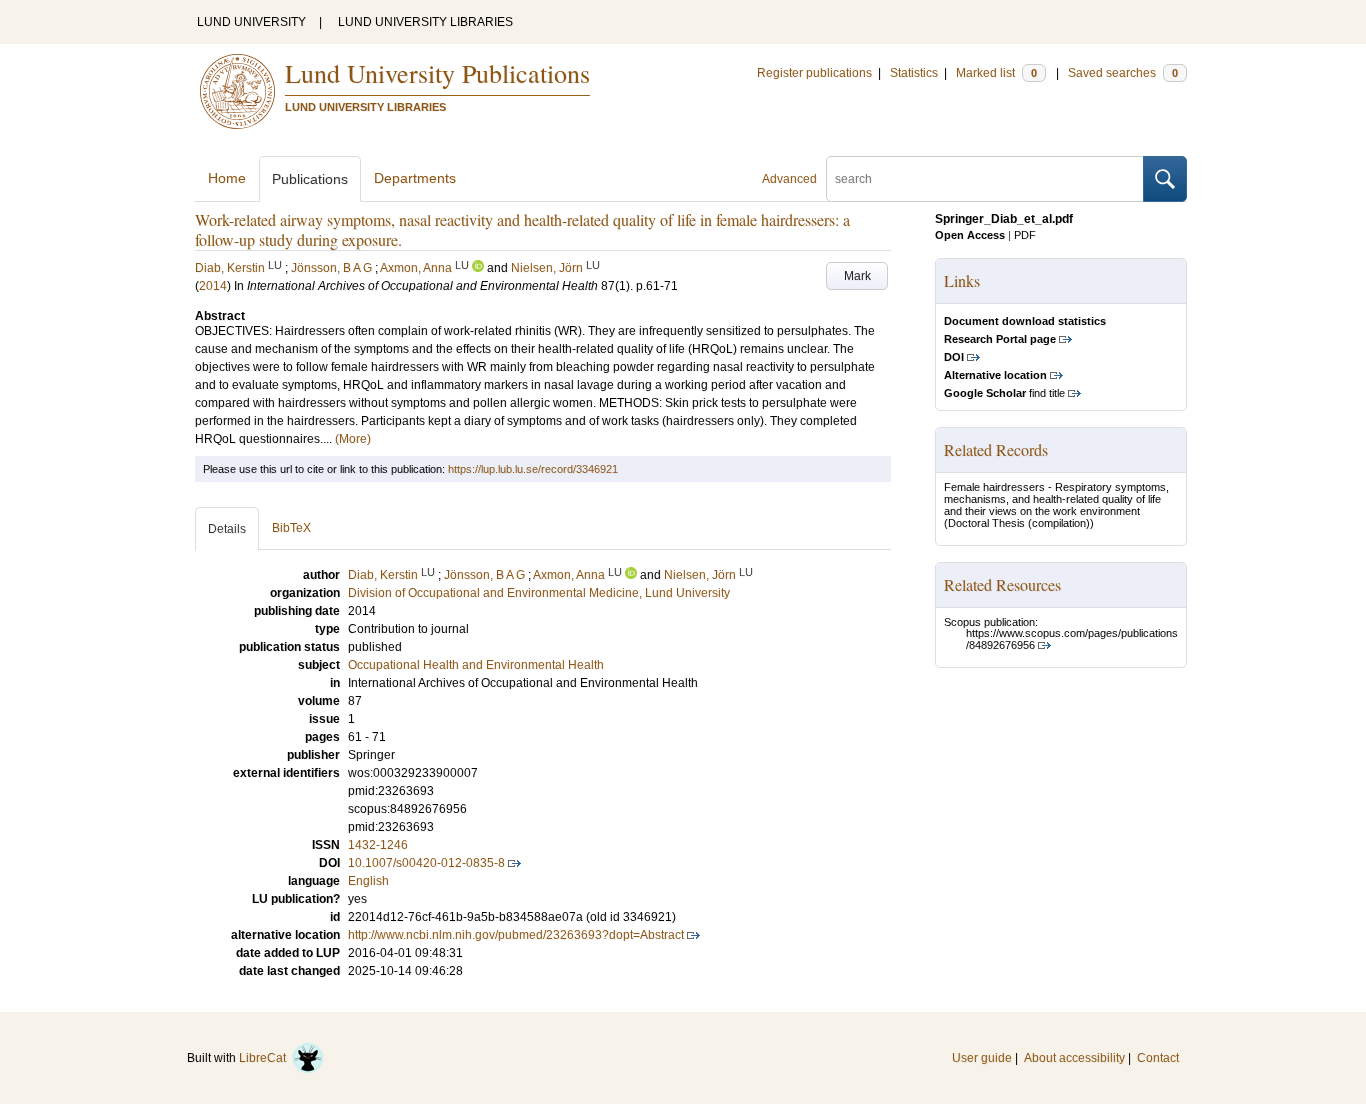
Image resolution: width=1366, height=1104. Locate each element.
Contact (1158, 1058)
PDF (1025, 235)
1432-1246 (378, 845)
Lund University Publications (437, 73)
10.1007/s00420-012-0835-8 (426, 863)
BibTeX (291, 528)
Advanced (789, 179)
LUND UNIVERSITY (251, 22)
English (368, 881)
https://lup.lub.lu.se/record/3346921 (533, 469)
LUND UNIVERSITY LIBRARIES (425, 22)
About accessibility (1074, 1058)
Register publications (814, 73)
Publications (310, 179)
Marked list (996, 73)
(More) (353, 439)
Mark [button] (857, 276)
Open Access (970, 235)
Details (227, 529)
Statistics (914, 73)
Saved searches (1123, 73)
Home (227, 178)
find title (1004, 393)
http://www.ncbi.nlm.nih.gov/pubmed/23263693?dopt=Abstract (516, 935)
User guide (982, 1058)
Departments (415, 178)
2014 (213, 286)
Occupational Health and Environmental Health (476, 665)
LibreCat (265, 1058)
